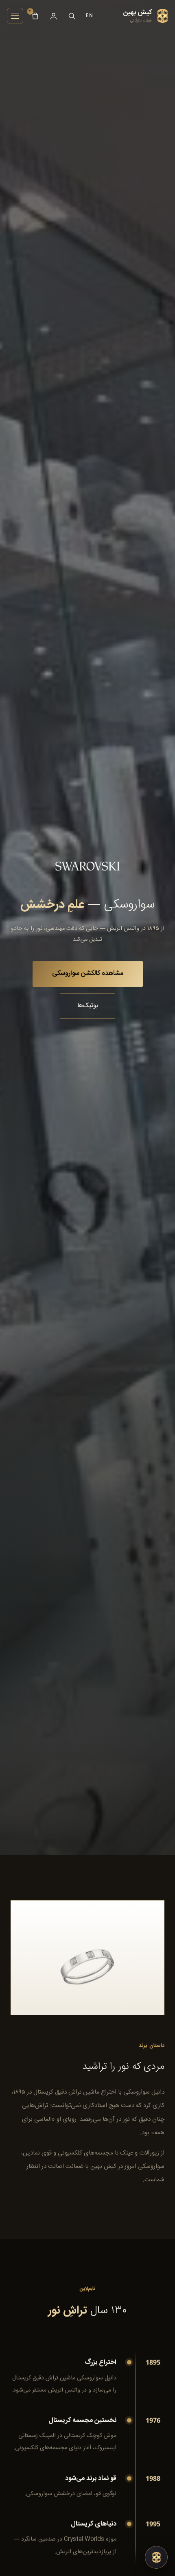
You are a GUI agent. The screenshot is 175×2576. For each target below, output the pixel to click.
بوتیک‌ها (88, 1006)
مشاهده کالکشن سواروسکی (88, 974)
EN (90, 15)
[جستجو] (72, 16)
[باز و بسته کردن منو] (15, 16)
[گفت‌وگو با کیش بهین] (156, 2557)
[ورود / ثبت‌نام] (54, 16)
